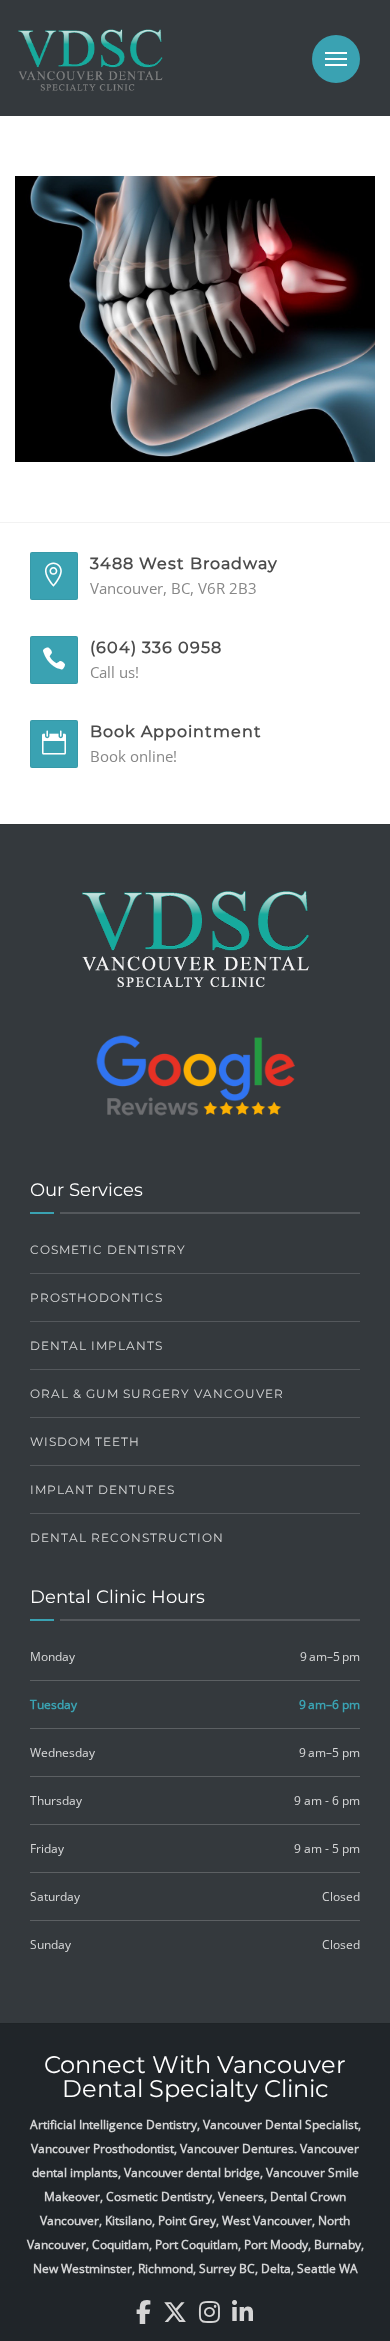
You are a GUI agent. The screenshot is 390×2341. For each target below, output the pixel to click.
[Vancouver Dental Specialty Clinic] (90, 70)
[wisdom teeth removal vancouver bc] (195, 317)
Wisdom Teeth (85, 1441)
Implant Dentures (102, 1489)
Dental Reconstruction (127, 1537)
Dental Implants (96, 1345)
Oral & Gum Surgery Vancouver (157, 1393)
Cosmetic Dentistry (108, 1249)
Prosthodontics (96, 1297)
